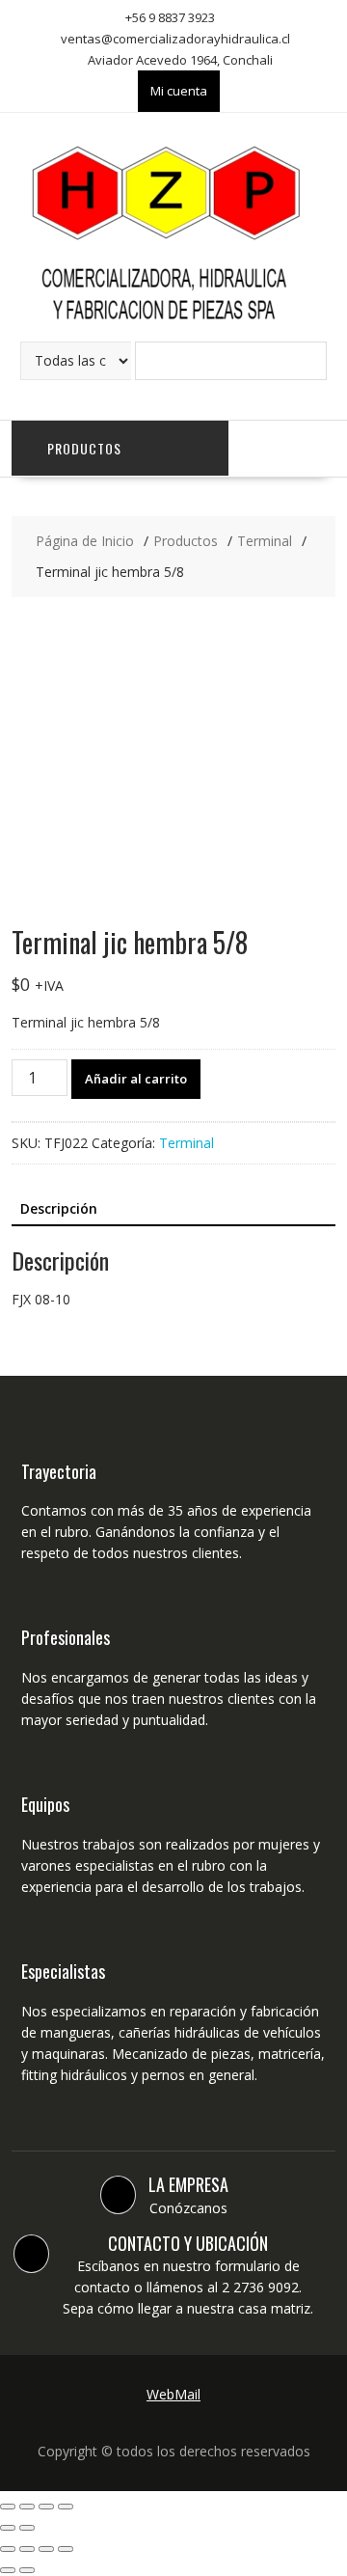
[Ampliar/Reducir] (66, 2507)
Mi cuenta (179, 91)
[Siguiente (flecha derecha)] (27, 2528)
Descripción (59, 1208)
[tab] (59, 1209)
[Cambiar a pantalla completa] (46, 2507)
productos (84, 448)
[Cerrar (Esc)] (8, 2507)
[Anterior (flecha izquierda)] (8, 2528)
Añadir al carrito (136, 1079)
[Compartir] (27, 2507)
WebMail (173, 2394)
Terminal (187, 1143)
